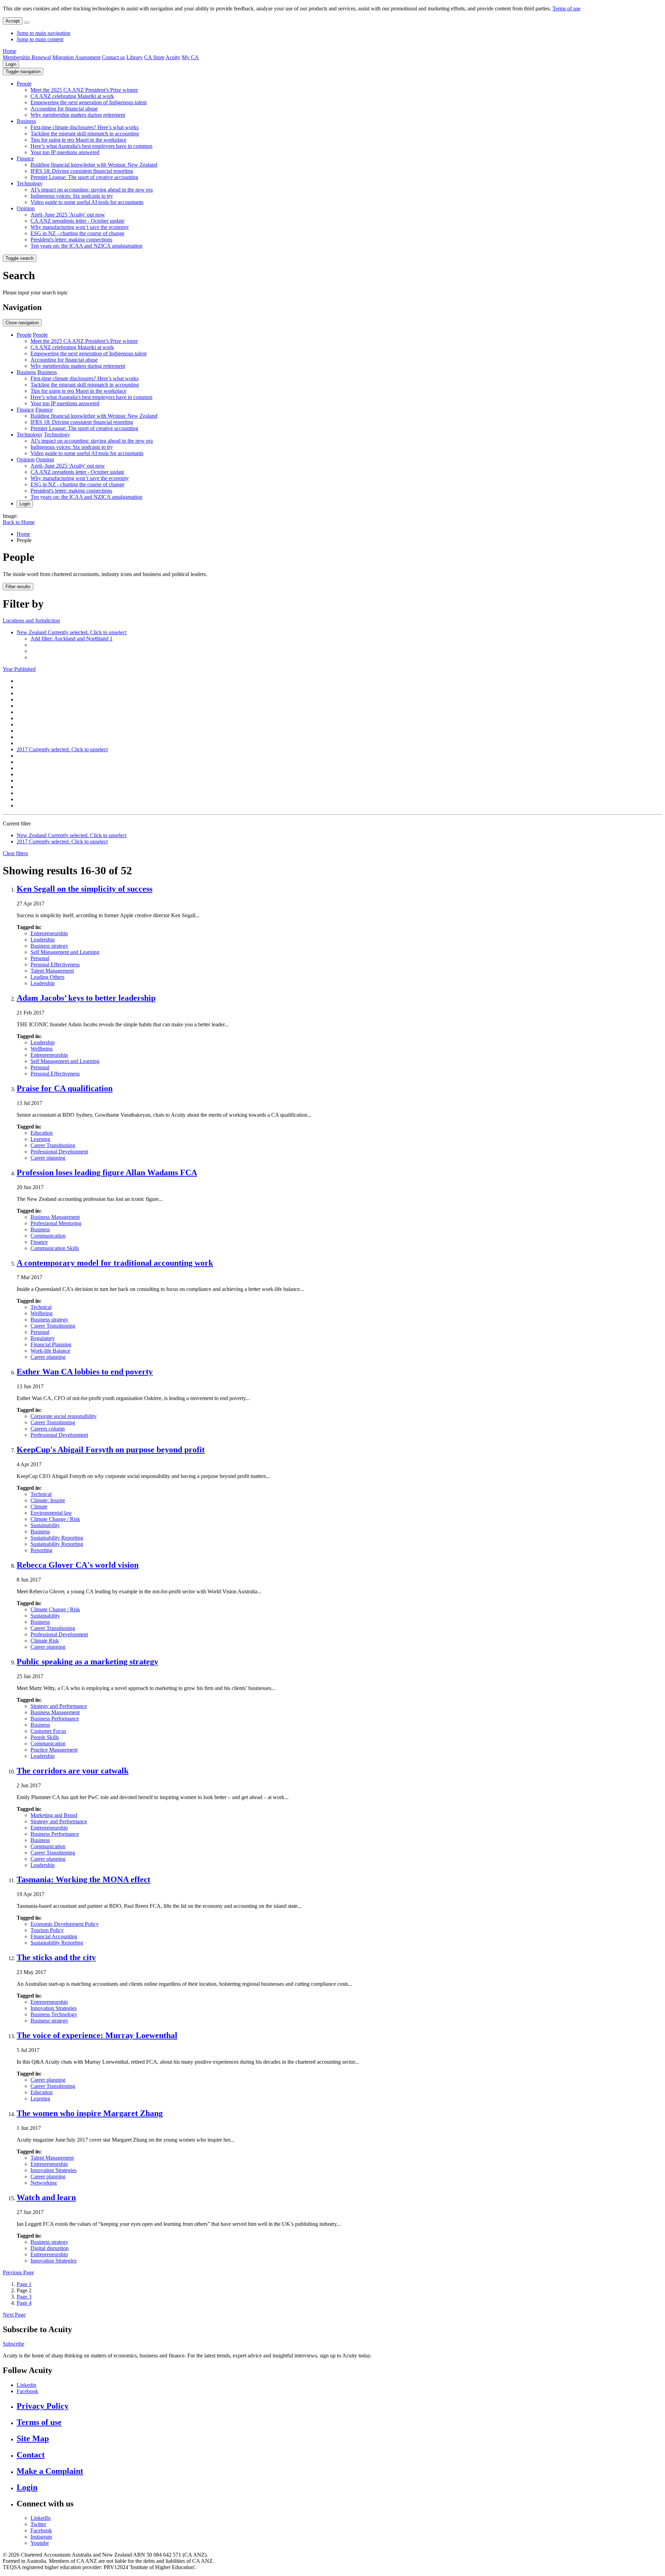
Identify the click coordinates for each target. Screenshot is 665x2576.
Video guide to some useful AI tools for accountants (87, 202)
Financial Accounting (54, 1936)
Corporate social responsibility (64, 1416)
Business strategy (49, 946)
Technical (41, 1307)
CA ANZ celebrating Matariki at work (72, 96)
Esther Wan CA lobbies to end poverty (85, 1372)
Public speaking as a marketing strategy (87, 1662)
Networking (44, 2183)
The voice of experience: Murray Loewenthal (97, 2035)
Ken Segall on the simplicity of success (85, 889)
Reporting (41, 1550)
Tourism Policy (47, 1930)
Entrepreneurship (49, 933)
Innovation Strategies (54, 2008)
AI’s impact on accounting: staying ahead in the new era (92, 190)
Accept (13, 21)
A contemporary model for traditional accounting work (115, 1263)
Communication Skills (55, 1248)
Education (42, 1133)
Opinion (26, 208)
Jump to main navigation (43, 33)
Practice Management (54, 1750)
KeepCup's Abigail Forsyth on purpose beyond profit (111, 1450)
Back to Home (19, 522)
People (24, 84)
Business (26, 121)
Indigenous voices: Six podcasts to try (72, 196)
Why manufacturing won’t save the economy (80, 227)
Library (135, 57)
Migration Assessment (76, 57)
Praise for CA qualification (65, 1088)
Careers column (48, 1429)
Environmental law (51, 1513)
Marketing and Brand (54, 1815)
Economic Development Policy (65, 1924)
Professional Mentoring (56, 1223)
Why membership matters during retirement (78, 115)
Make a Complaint (50, 2471)
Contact (31, 2455)
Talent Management (52, 971)
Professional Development (59, 1152)
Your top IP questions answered (65, 152)
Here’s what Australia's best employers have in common (91, 146)
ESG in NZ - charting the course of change (77, 233)
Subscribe (14, 2344)
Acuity (173, 57)
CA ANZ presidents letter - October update (77, 221)
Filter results (18, 587)
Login (11, 64)
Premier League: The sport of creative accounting (84, 177)
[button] (23, 72)
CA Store (154, 57)
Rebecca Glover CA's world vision (78, 1565)
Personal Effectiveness (55, 964)
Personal (40, 958)
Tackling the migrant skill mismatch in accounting (85, 134)
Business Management (55, 1217)
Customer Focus (48, 1731)
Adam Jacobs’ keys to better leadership (86, 998)
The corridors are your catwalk (73, 1771)
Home (10, 51)
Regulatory (43, 1338)
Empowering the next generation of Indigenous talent (88, 102)
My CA (190, 57)
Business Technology (54, 2014)
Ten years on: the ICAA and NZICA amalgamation (86, 246)
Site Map (33, 2438)
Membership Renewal (27, 57)
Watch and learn (46, 2197)
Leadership (43, 940)
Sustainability (45, 1525)
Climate (39, 1507)
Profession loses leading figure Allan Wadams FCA (107, 1172)
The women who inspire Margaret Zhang (90, 2113)
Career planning (48, 1158)
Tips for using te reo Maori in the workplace (78, 140)
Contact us (113, 57)
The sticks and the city (56, 1957)
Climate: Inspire (48, 1500)
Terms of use (566, 8)
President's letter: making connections (71, 240)
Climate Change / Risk (55, 1519)
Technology (30, 183)
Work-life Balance (50, 1351)
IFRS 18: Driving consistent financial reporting (82, 171)
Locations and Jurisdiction (31, 621)
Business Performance (55, 1719)
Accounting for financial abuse (64, 109)
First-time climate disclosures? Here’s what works (85, 127)
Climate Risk (45, 1641)
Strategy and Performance (59, 1706)
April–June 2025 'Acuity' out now (68, 215)
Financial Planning (51, 1344)
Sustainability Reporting (57, 1538)
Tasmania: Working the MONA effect (83, 1879)
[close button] (27, 23)
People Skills (45, 1737)
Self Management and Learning (65, 952)
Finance (25, 158)
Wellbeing (42, 1049)
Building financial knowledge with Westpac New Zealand (94, 165)
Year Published (19, 669)
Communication (48, 1236)
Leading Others (47, 977)
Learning (40, 1139)
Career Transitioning (53, 1145)
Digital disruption (50, 2248)
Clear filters (15, 853)
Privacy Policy (43, 2406)
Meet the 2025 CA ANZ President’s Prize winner (84, 90)
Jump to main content (40, 39)
